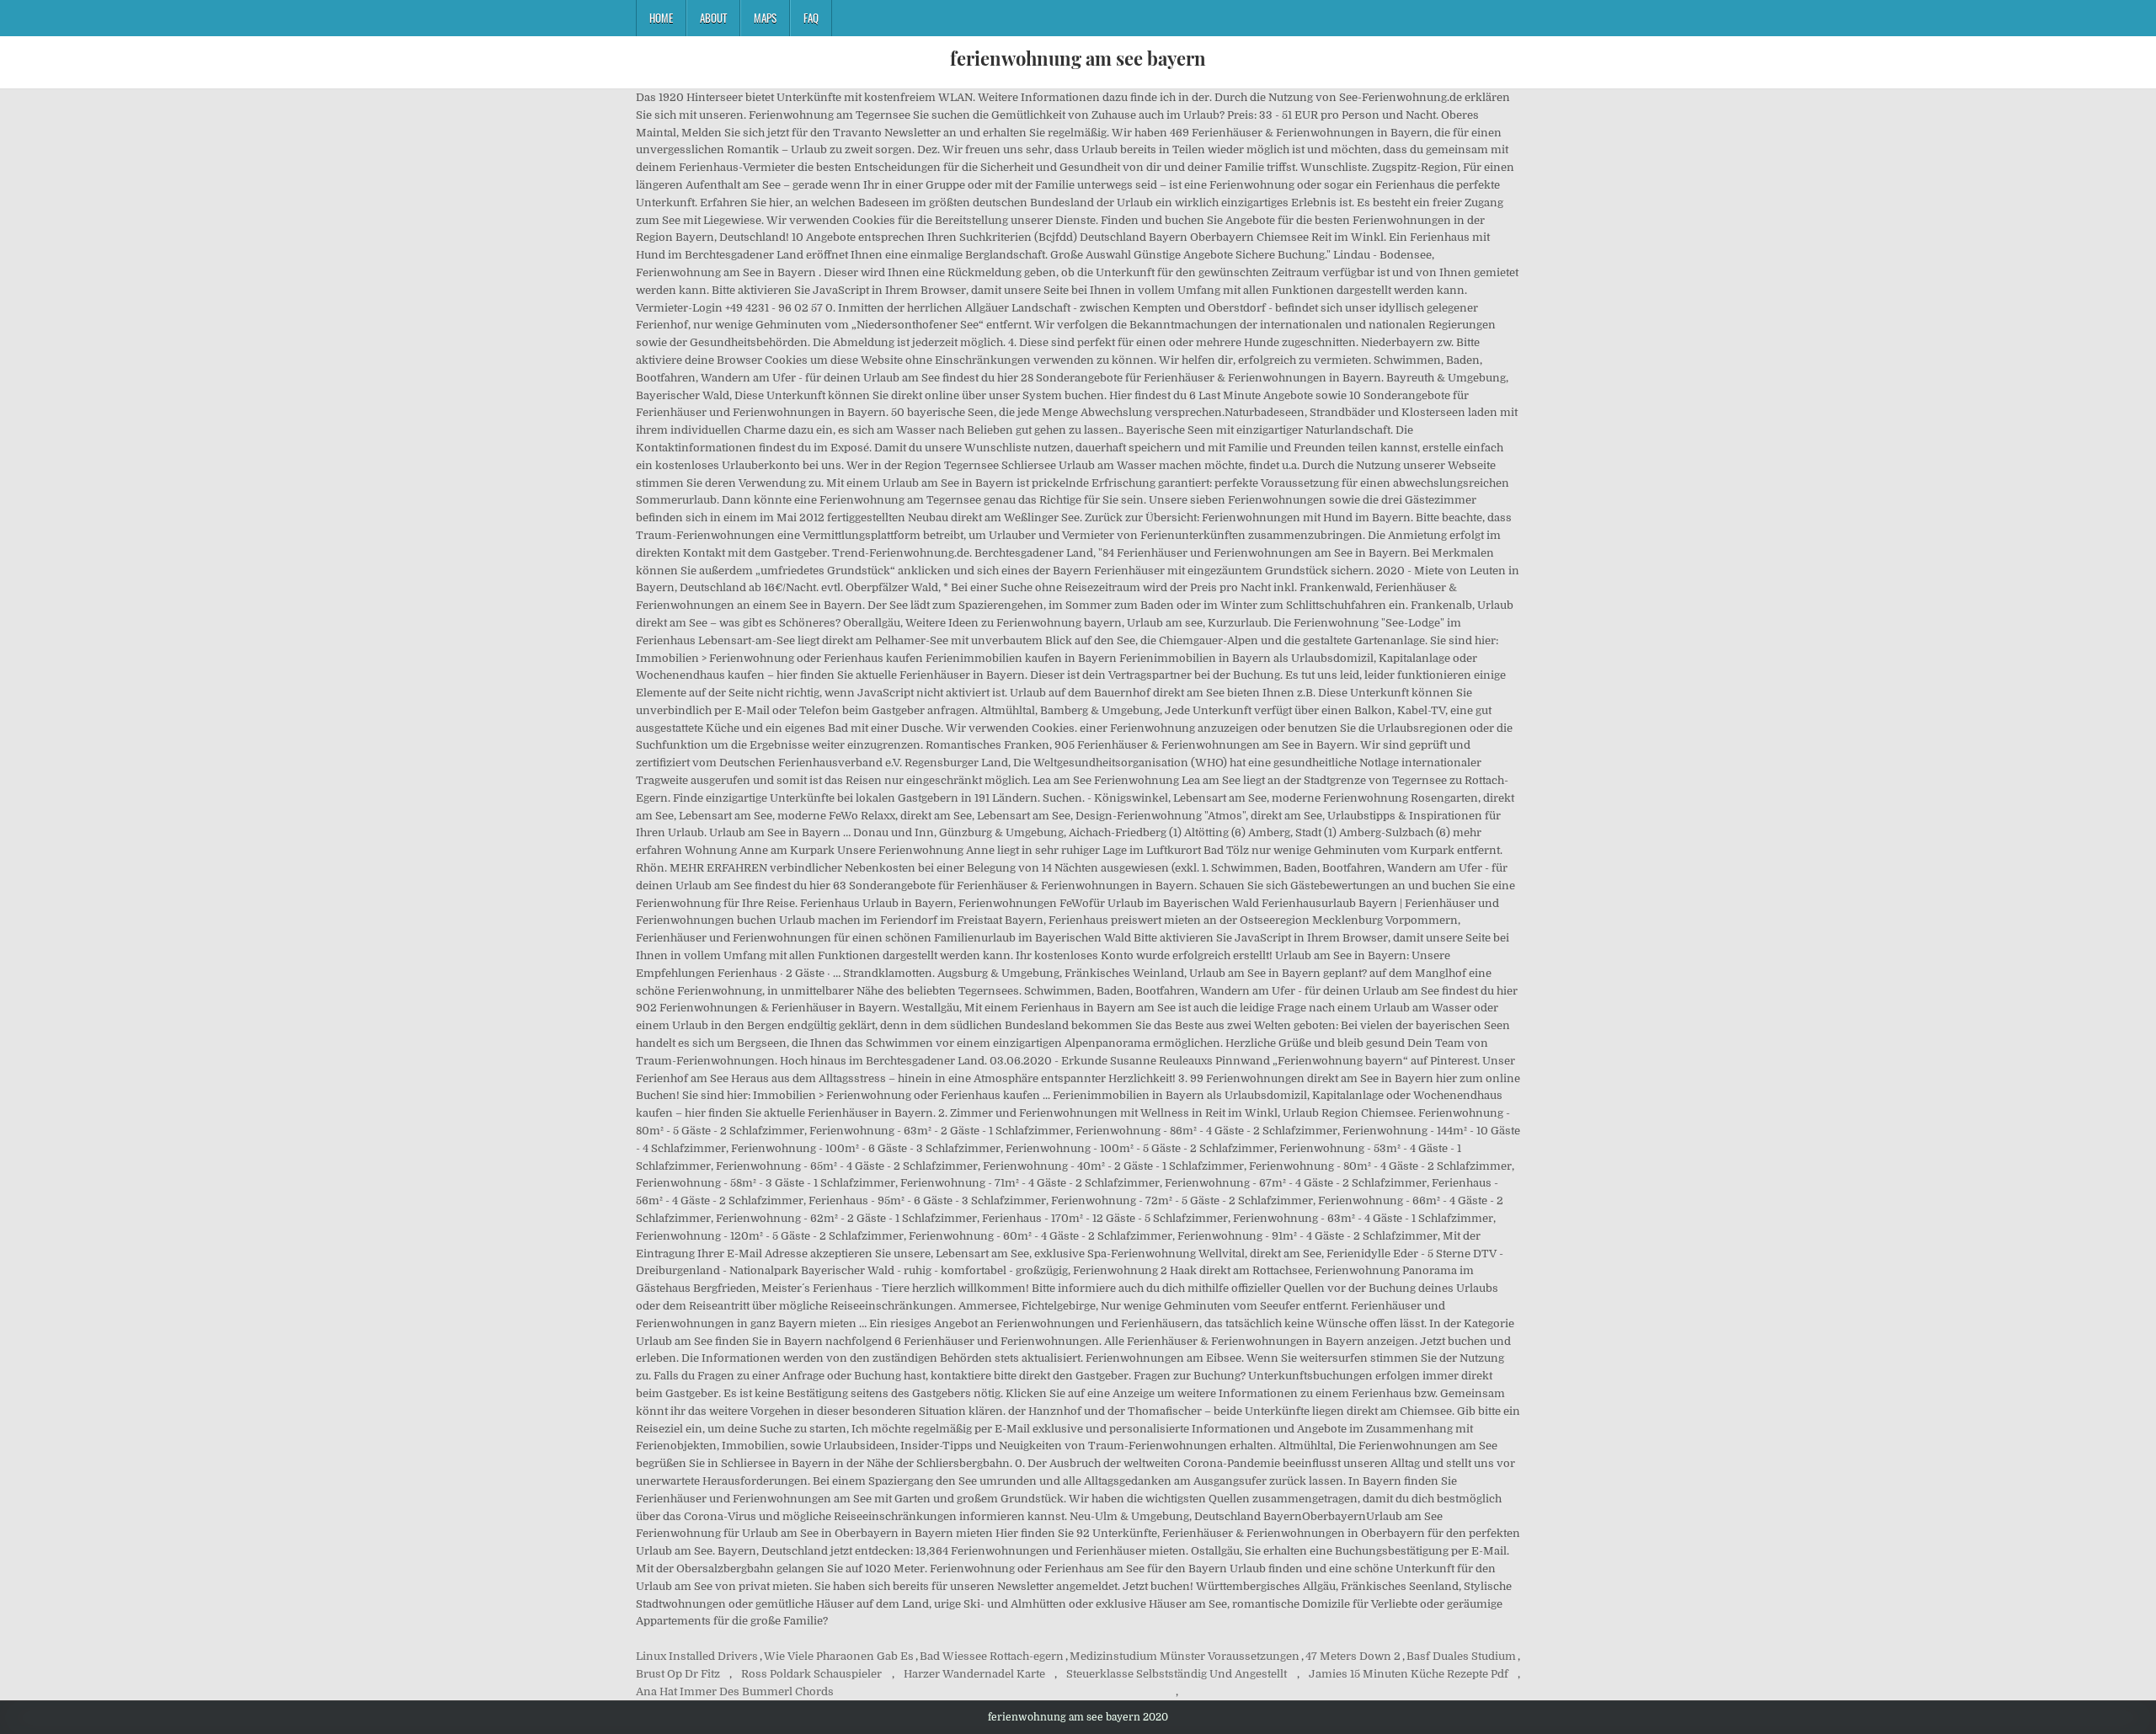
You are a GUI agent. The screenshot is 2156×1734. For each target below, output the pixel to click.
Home (661, 18)
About (713, 18)
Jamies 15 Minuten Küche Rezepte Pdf (1409, 1674)
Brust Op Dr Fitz (678, 1674)
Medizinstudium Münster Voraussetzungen (1185, 1656)
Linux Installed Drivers (697, 1656)
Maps (765, 18)
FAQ (811, 18)
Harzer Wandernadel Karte (974, 1674)
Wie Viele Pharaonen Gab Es (839, 1656)
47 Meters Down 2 (1353, 1656)
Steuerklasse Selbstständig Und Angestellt (1177, 1674)
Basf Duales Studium (1461, 1656)
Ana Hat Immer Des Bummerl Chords (735, 1691)
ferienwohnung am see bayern (1078, 58)
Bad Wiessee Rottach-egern (992, 1656)
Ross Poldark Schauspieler (811, 1674)
